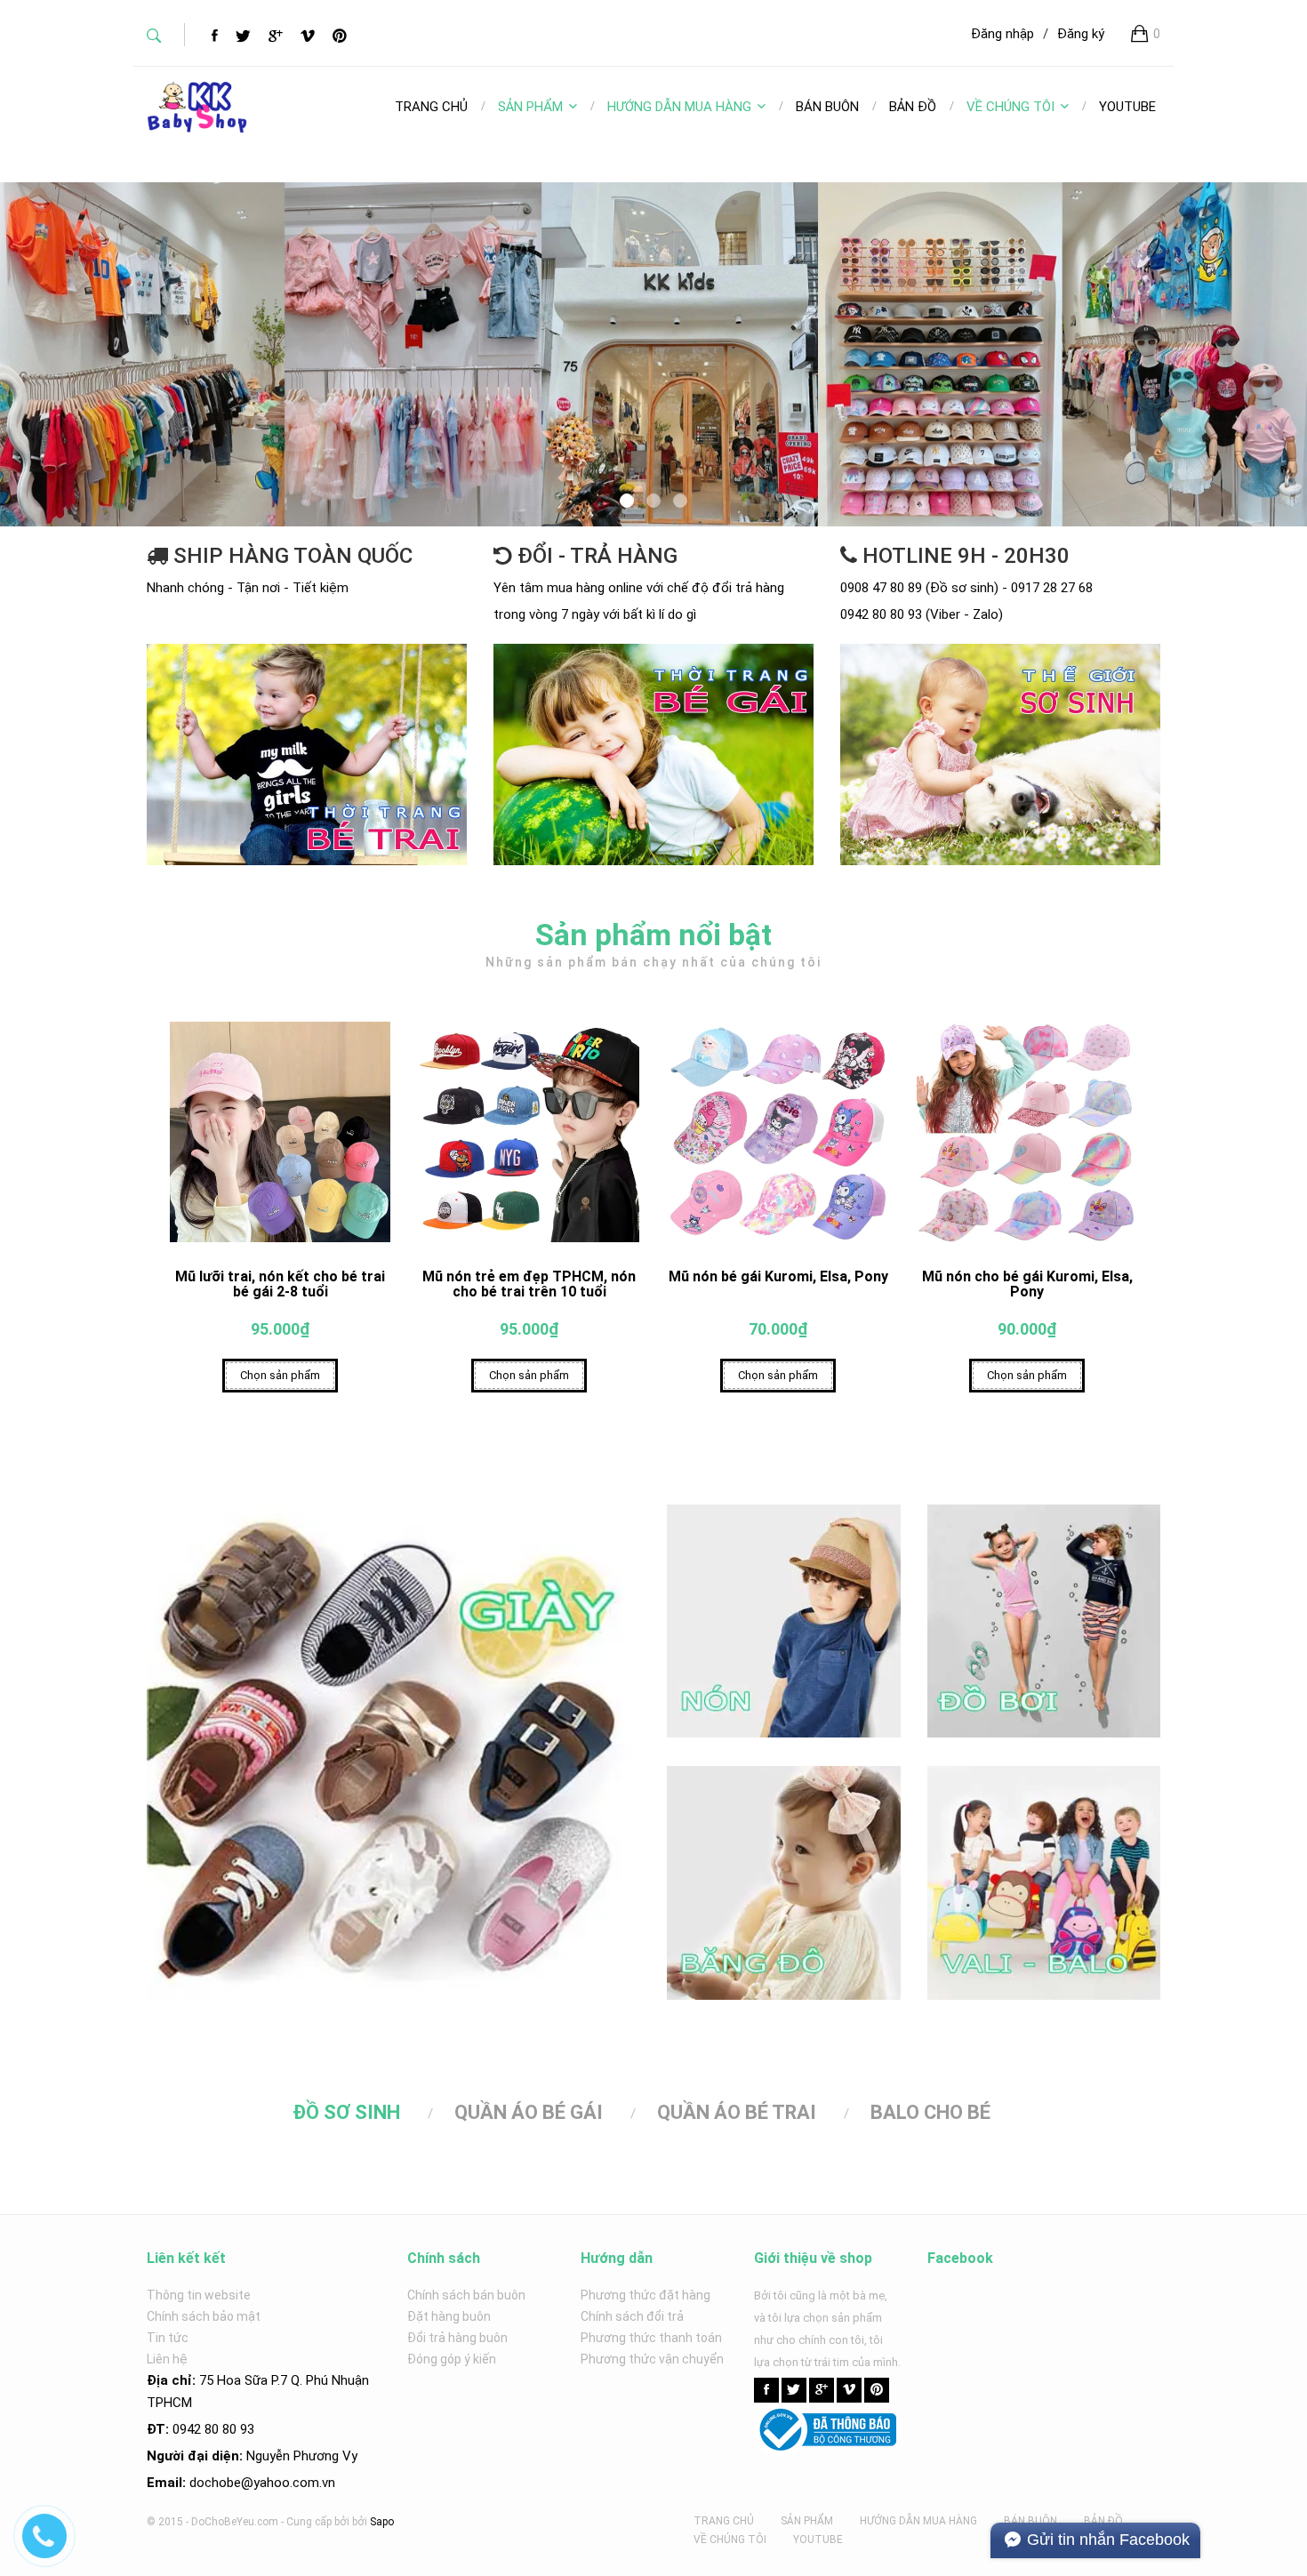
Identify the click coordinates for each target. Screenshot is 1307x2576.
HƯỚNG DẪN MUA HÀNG (679, 107)
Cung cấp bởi (318, 2522)
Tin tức (168, 2338)
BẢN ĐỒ (1103, 2521)
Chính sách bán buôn (466, 2295)
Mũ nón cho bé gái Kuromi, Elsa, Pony (1027, 1284)
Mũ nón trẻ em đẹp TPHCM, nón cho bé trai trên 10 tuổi (529, 1284)
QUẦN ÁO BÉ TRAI (737, 2112)
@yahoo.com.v (285, 2483)
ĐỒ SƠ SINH (346, 2112)
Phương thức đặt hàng (645, 2295)
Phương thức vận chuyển (652, 2359)
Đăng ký (1081, 34)
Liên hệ (167, 2359)
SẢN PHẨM (530, 107)
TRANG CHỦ (724, 2521)
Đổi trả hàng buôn (457, 2338)
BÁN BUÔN (1030, 2521)
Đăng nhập (1002, 34)
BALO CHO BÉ (930, 2112)
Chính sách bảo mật (204, 2316)
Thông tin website (199, 2295)
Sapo (382, 2522)
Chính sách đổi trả (632, 2316)
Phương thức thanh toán (651, 2338)
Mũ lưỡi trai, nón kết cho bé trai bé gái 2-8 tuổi (280, 1284)
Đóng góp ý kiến (452, 2359)
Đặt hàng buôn (449, 2316)
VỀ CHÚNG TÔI (1010, 107)
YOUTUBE (818, 2540)
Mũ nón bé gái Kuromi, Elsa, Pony (778, 1276)
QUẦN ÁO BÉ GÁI (529, 2112)
